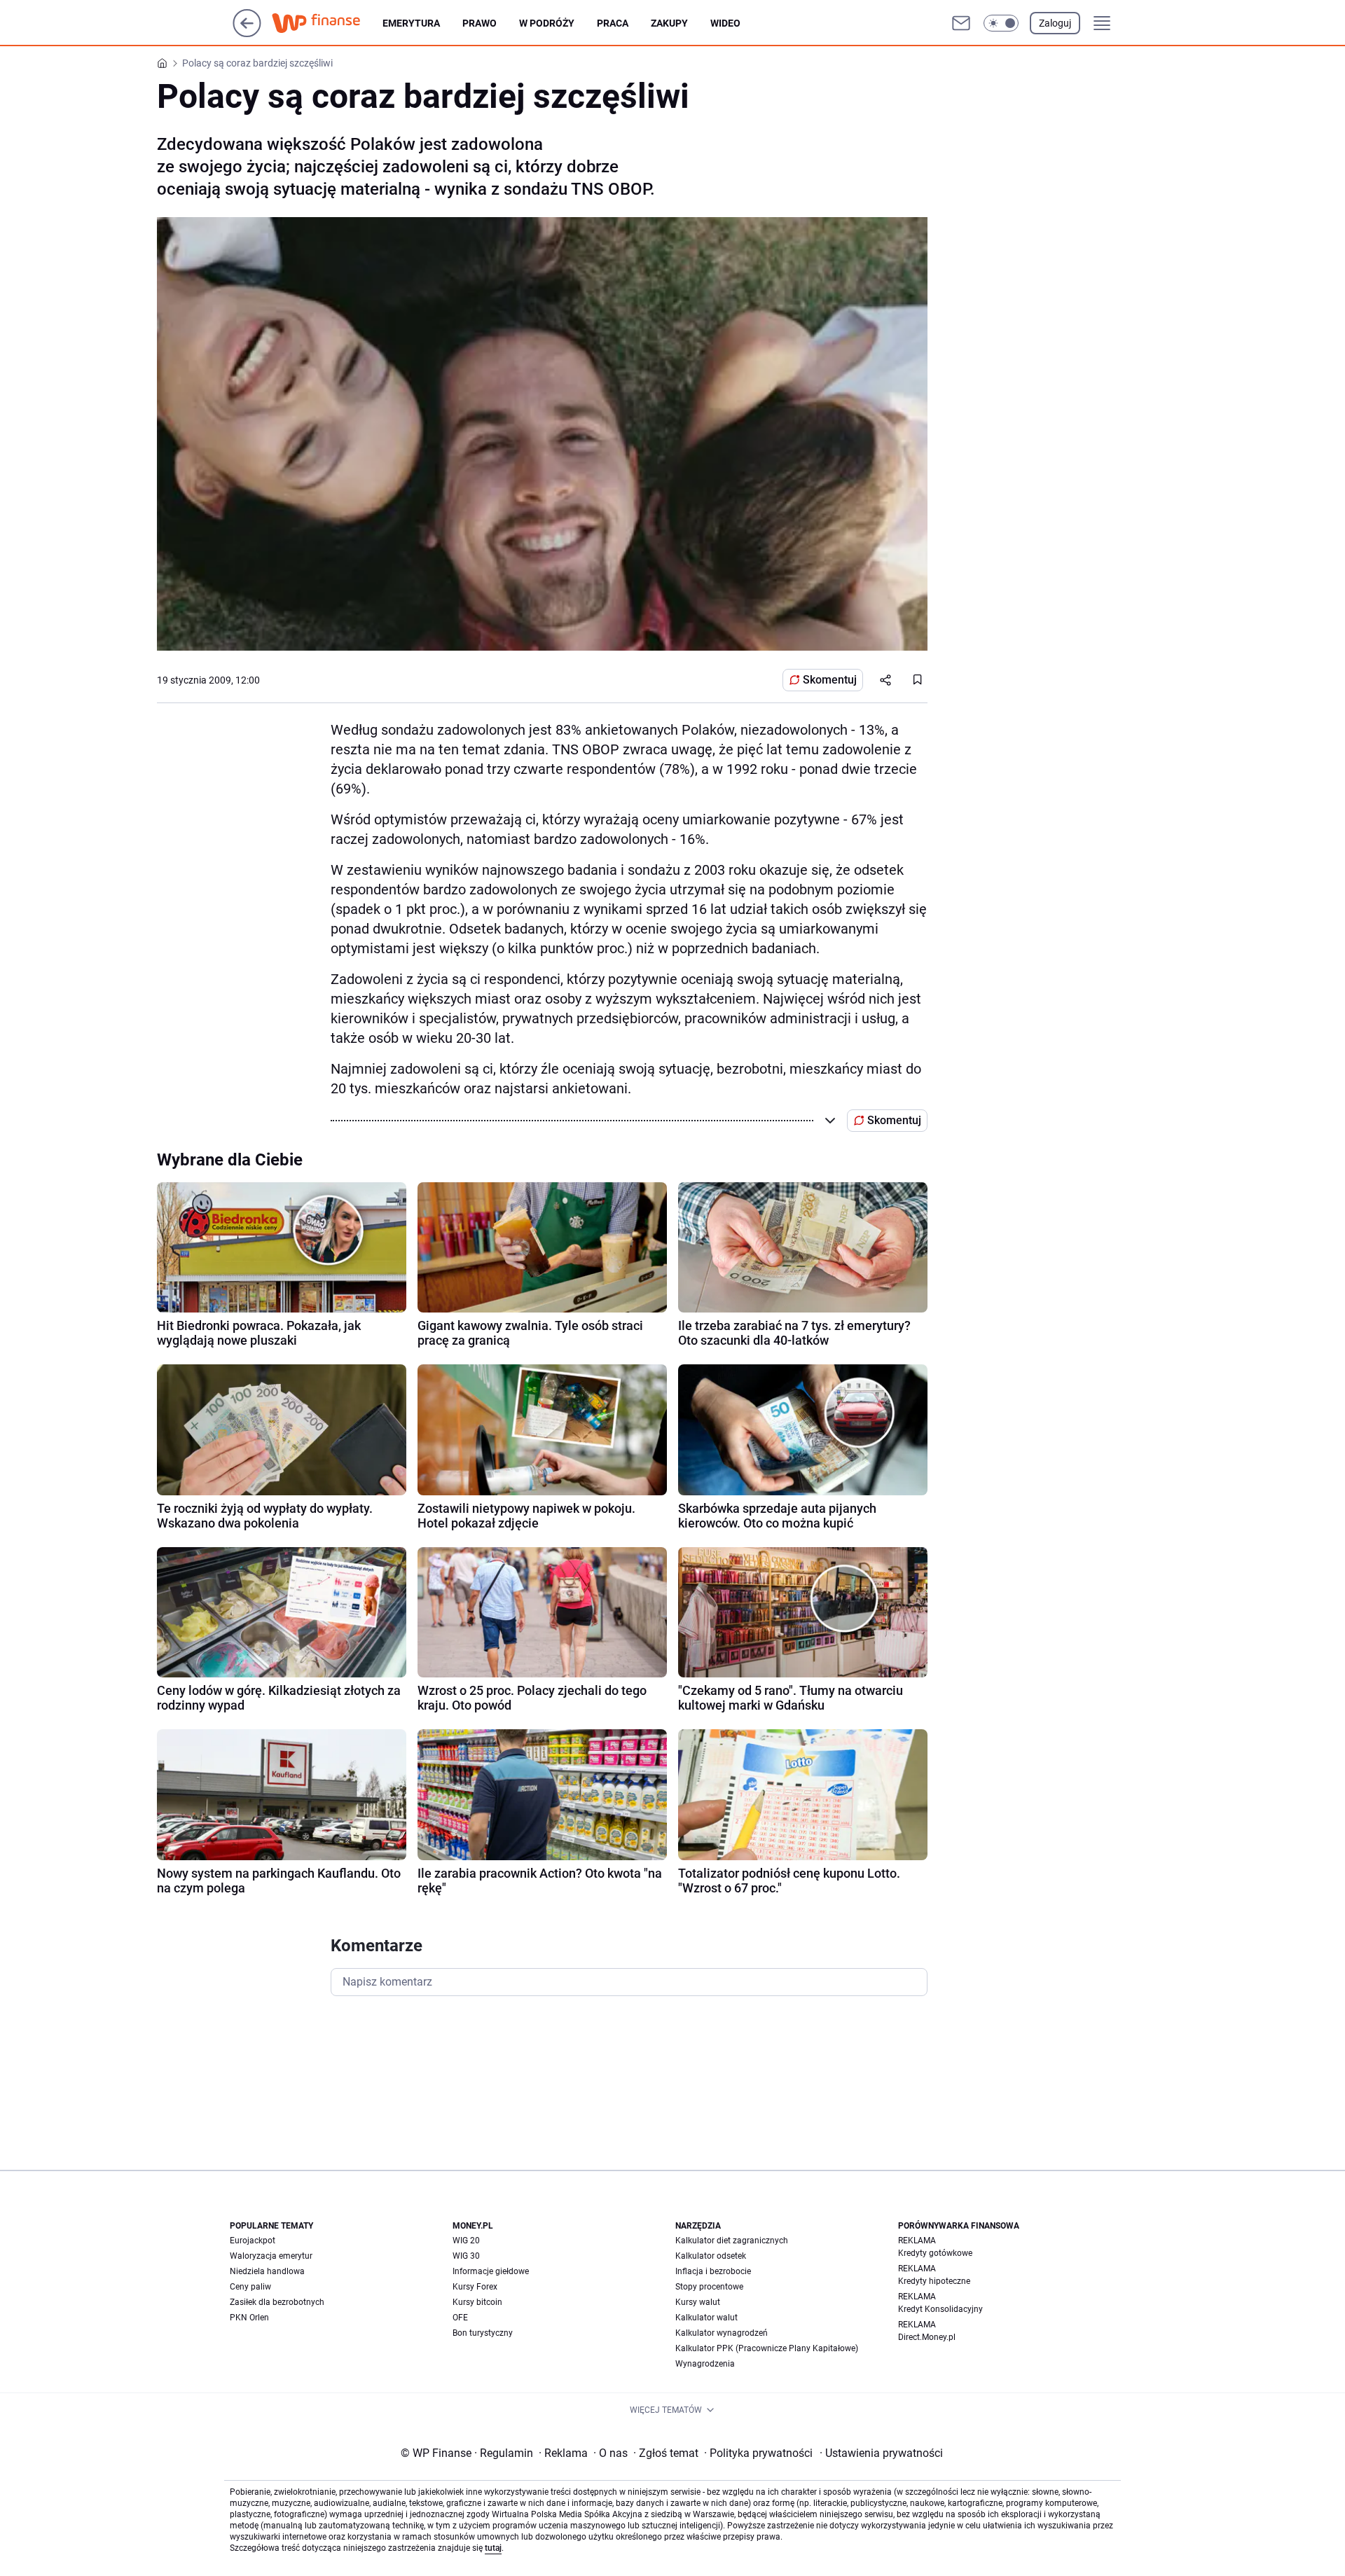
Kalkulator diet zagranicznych (732, 2241)
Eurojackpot (253, 2241)
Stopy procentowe (709, 2287)
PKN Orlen (249, 2318)
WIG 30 (466, 2256)
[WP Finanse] (327, 23)
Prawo (480, 23)
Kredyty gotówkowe (935, 2253)
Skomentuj (830, 680)
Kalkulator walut (706, 2318)
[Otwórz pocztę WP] (961, 23)
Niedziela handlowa (267, 2271)
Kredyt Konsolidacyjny (940, 2309)
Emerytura (411, 23)
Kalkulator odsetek (711, 2256)
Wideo (725, 23)
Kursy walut (698, 2302)
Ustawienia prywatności (881, 2453)
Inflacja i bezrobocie (713, 2271)
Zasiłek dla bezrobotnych (277, 2302)
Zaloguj (1055, 23)
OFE (460, 2318)
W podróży (547, 23)
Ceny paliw (250, 2287)
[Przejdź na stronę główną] (247, 33)
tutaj (493, 2548)
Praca (613, 23)
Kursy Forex (475, 2287)
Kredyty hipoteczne (934, 2281)
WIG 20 (466, 2241)
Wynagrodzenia (705, 2364)
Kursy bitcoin (477, 2302)
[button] (1001, 23)
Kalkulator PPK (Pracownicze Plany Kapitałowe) (767, 2348)
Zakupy (669, 23)
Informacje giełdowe (491, 2271)
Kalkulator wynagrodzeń (722, 2333)
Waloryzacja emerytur (271, 2256)
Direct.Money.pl (927, 2337)
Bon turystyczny (483, 2333)
